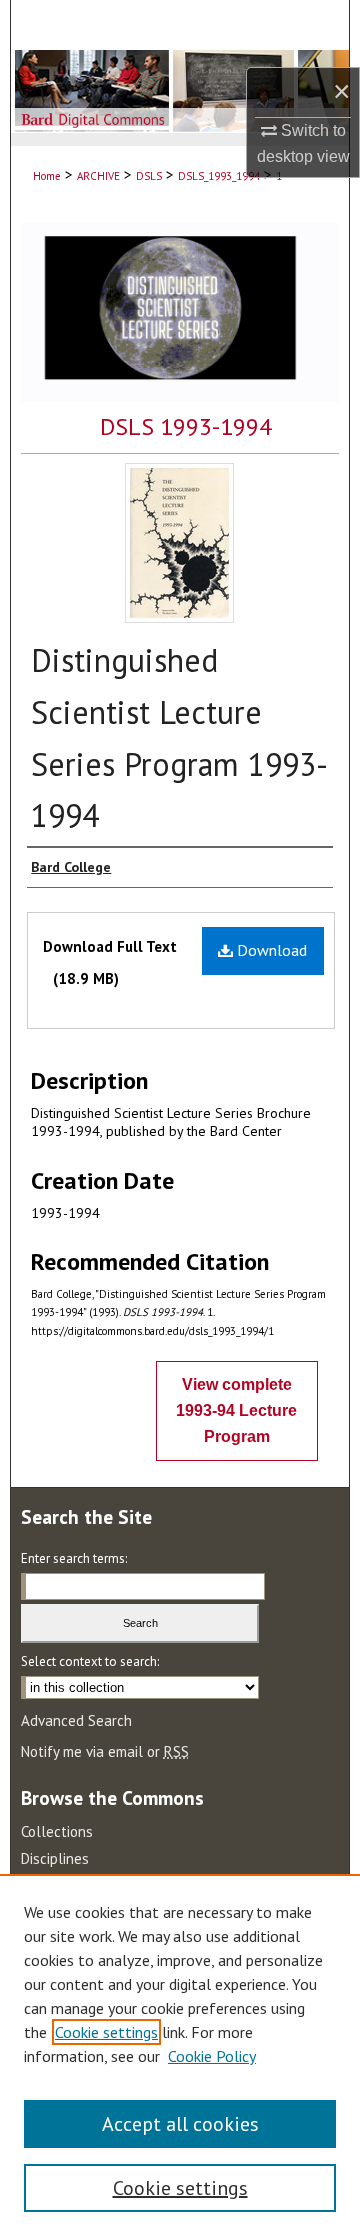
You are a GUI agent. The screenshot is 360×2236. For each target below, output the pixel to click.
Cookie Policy (212, 2056)
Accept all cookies (180, 2124)
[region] (180, 2055)
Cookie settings (106, 2032)
